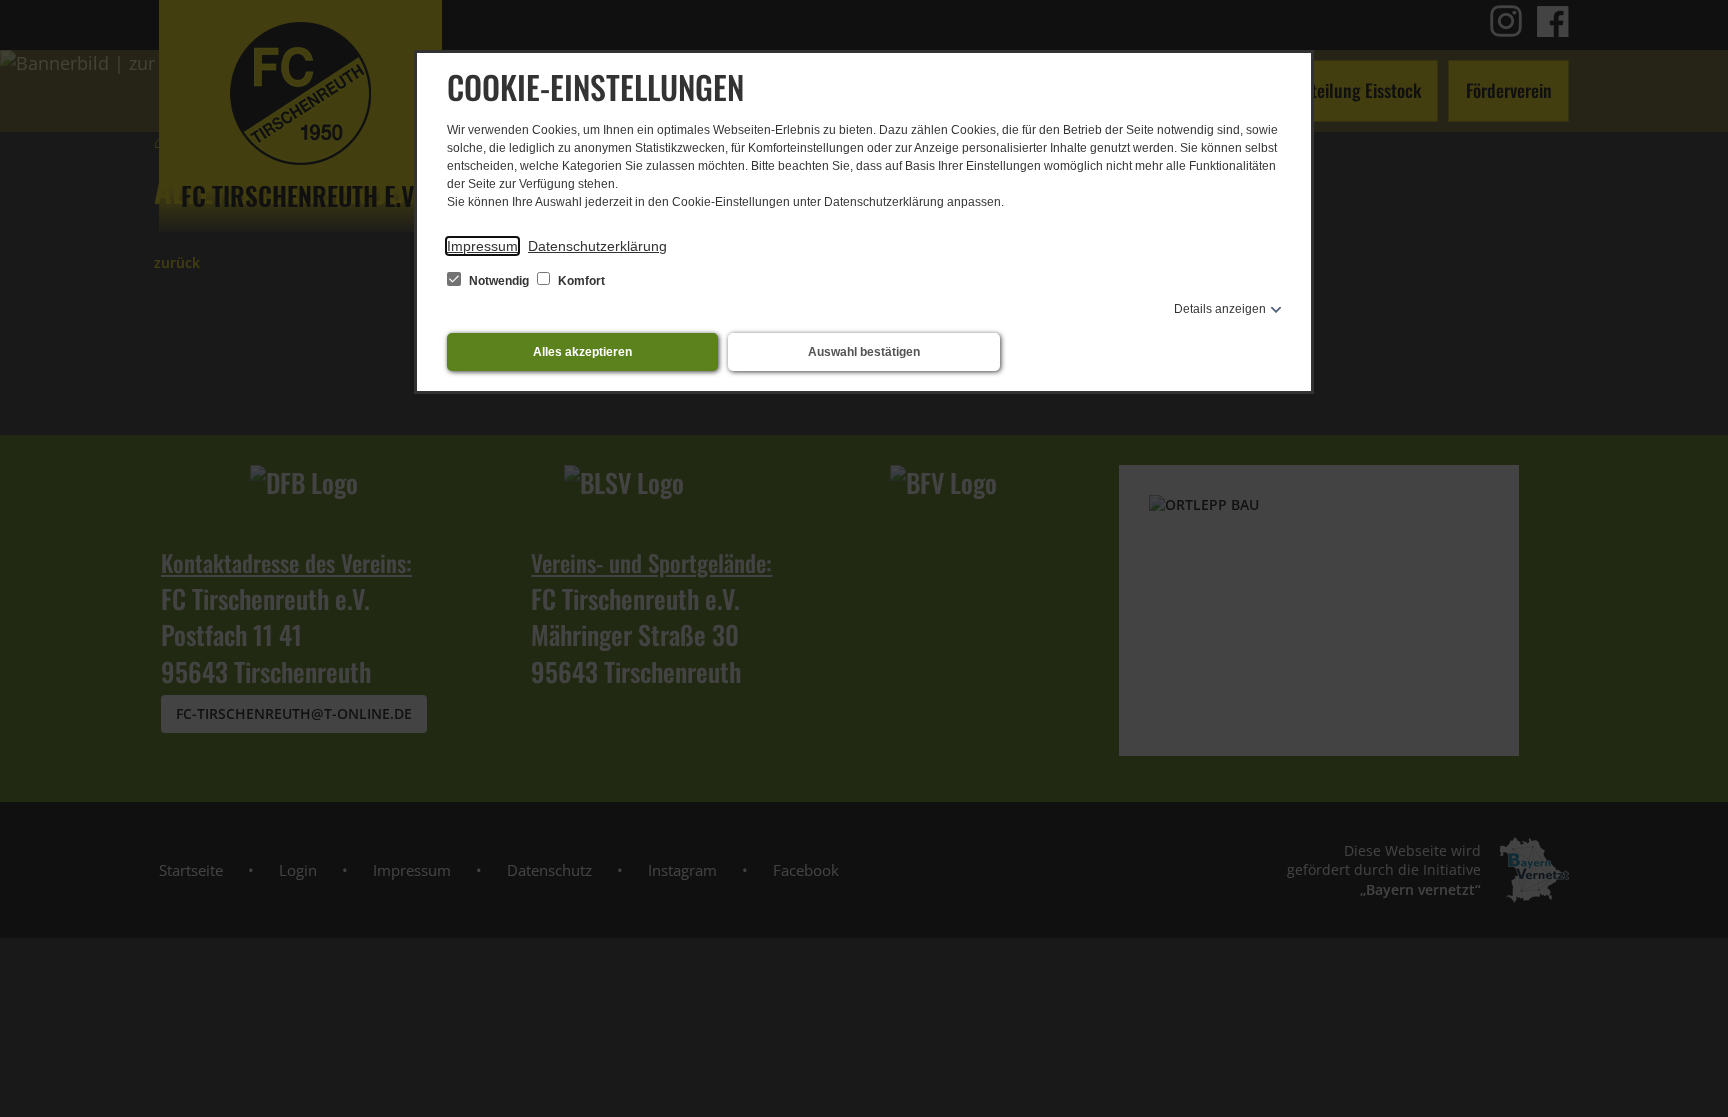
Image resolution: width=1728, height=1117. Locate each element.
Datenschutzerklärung (597, 246)
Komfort (580, 281)
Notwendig (499, 281)
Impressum (482, 246)
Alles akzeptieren (582, 352)
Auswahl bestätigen (864, 352)
